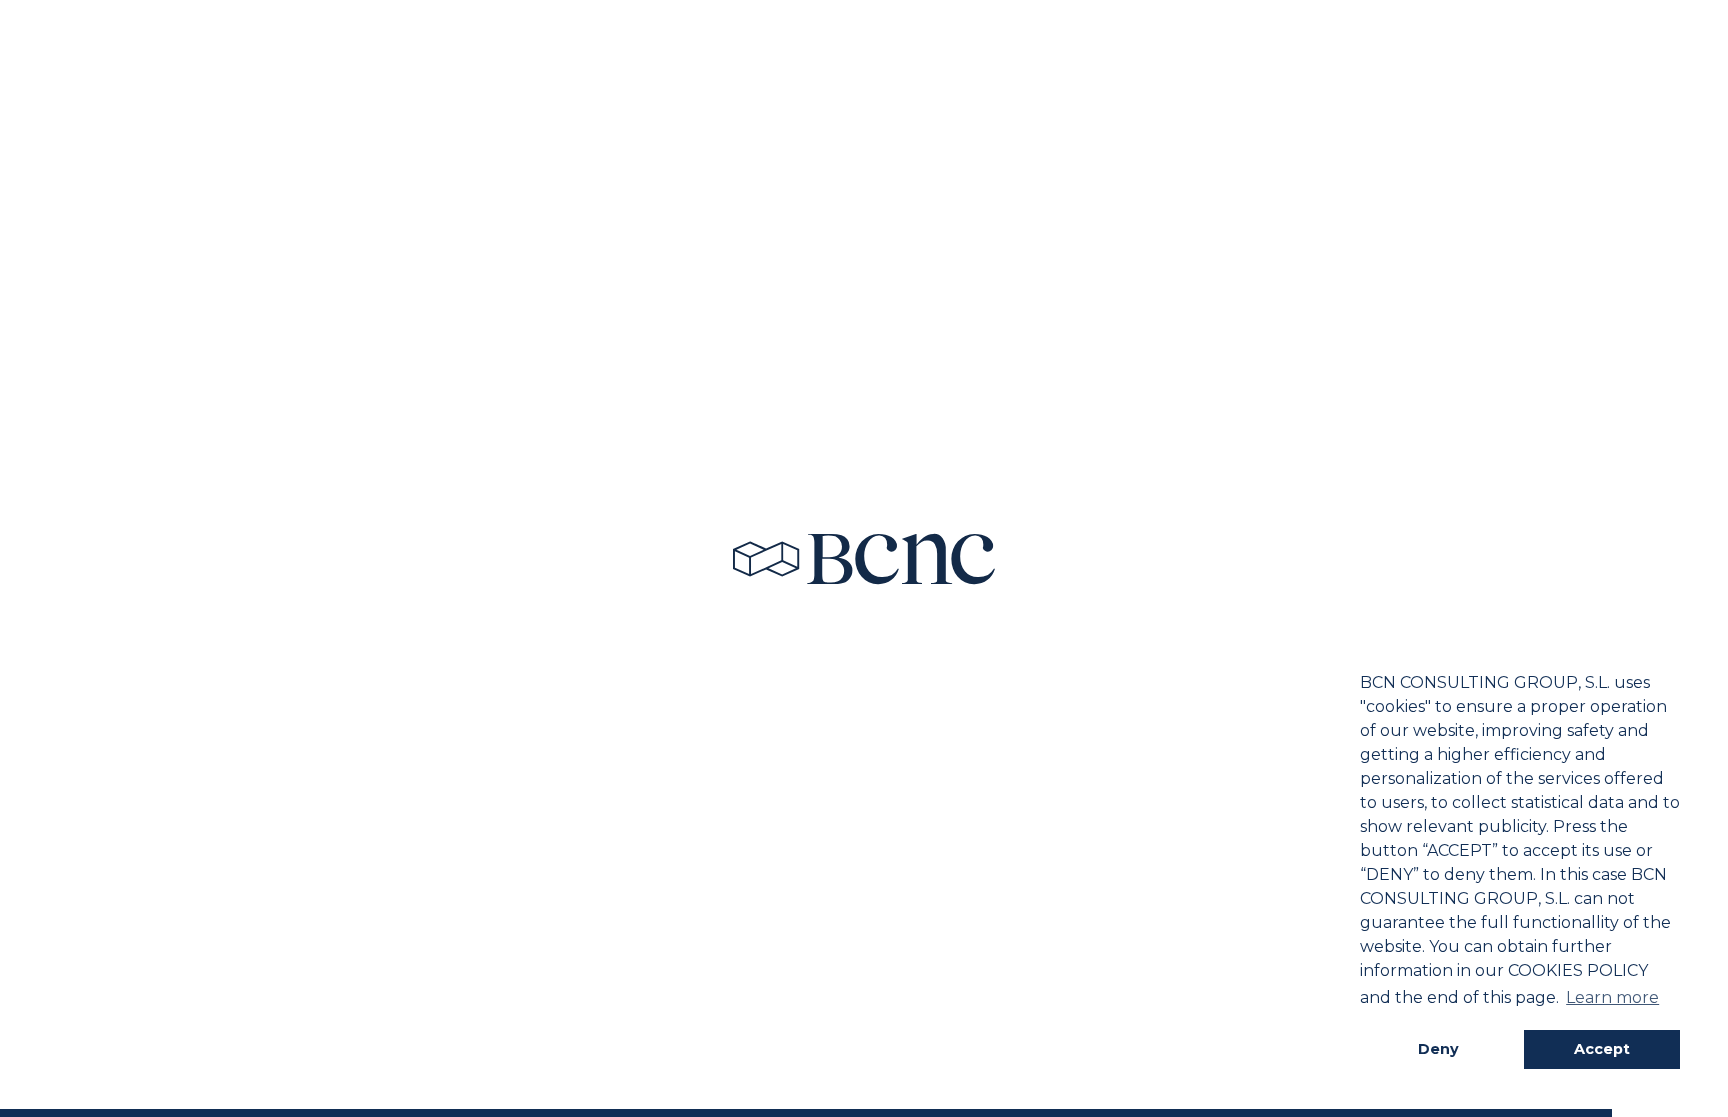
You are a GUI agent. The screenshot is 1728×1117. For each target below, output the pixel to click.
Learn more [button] (1612, 997)
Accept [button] (1602, 1049)
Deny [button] (1438, 1049)
